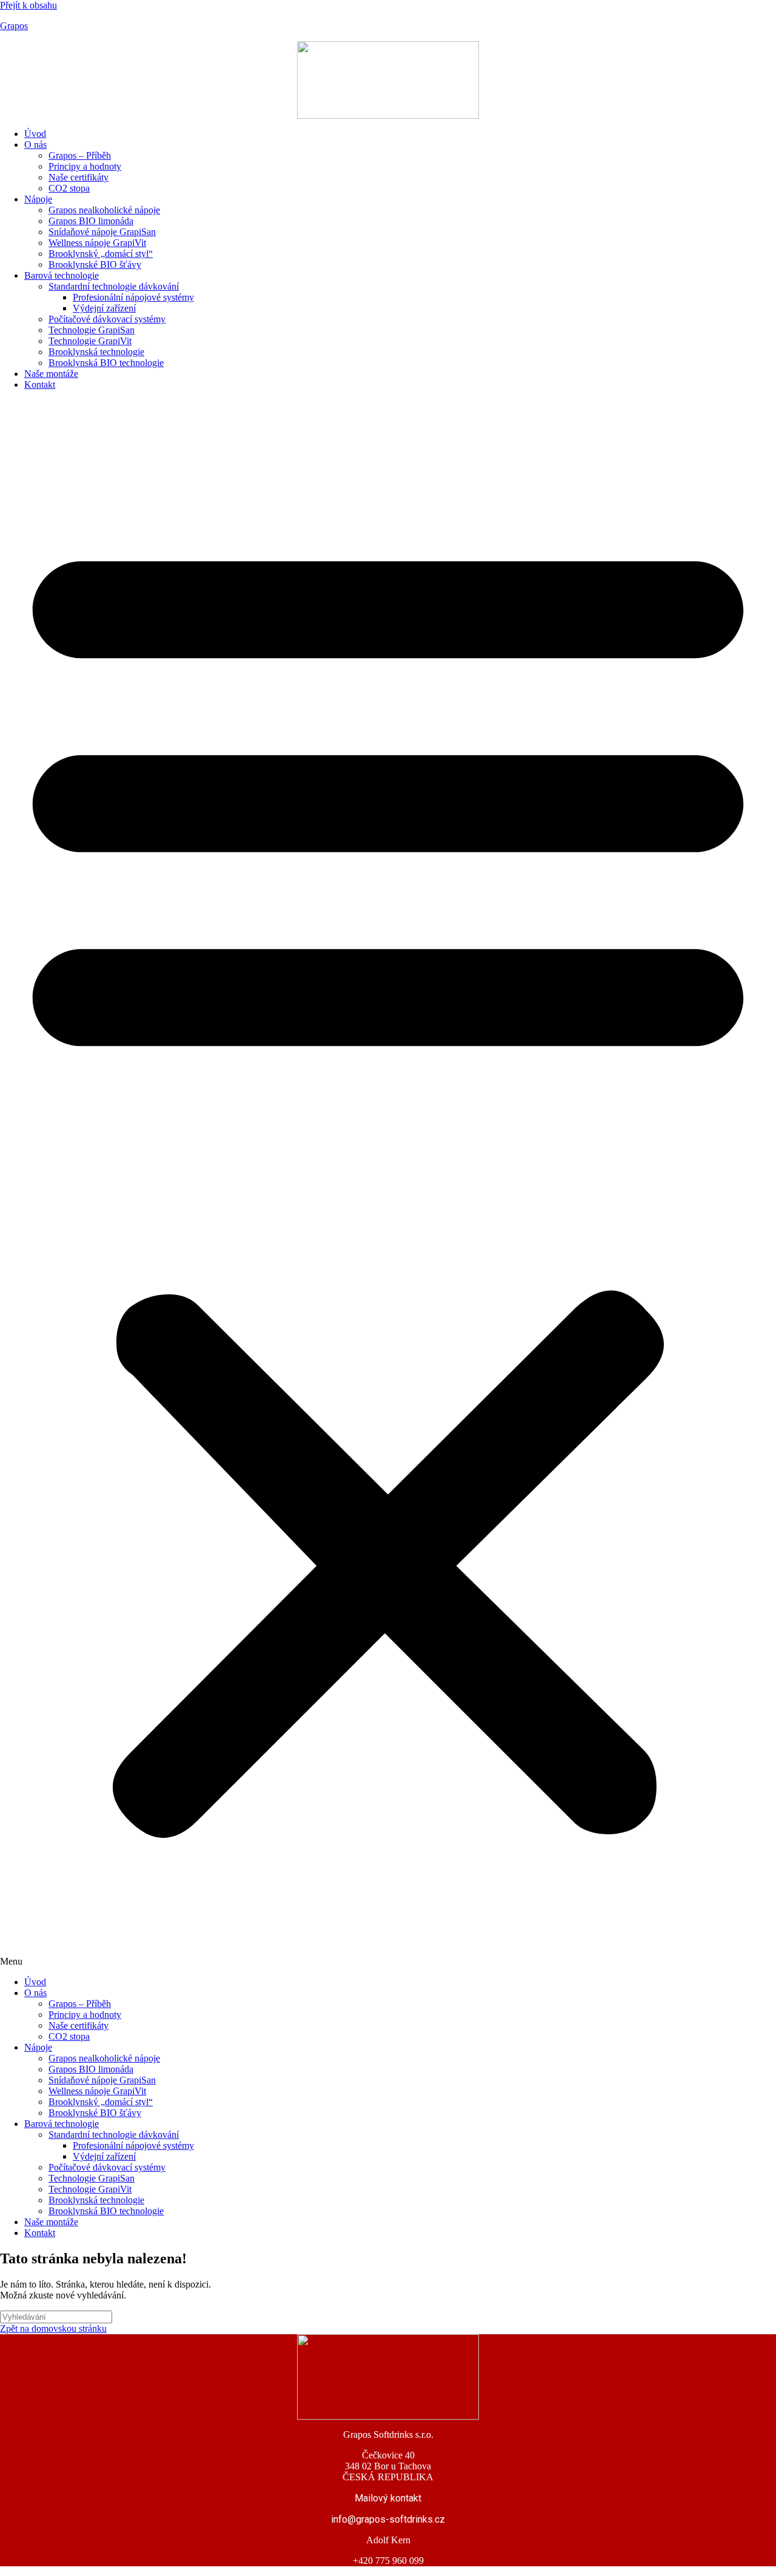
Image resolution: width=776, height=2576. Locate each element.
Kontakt (40, 384)
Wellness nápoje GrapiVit (97, 243)
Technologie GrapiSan (92, 330)
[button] (388, 1183)
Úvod (35, 134)
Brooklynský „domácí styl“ (101, 254)
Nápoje (38, 199)
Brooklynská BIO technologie (106, 363)
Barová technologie (62, 275)
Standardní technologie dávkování (114, 286)
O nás (35, 145)
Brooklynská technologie (96, 352)
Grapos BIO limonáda (91, 221)
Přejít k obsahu (28, 5)
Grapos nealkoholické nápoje (104, 210)
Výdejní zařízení (104, 308)
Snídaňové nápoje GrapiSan (102, 232)
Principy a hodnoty (85, 166)
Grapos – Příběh (80, 155)
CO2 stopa (69, 188)
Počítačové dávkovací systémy (107, 319)
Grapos (14, 26)
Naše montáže (51, 374)
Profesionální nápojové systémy (133, 297)
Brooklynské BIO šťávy (95, 265)
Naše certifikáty (79, 177)
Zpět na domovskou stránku (53, 2328)
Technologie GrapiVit (90, 341)
